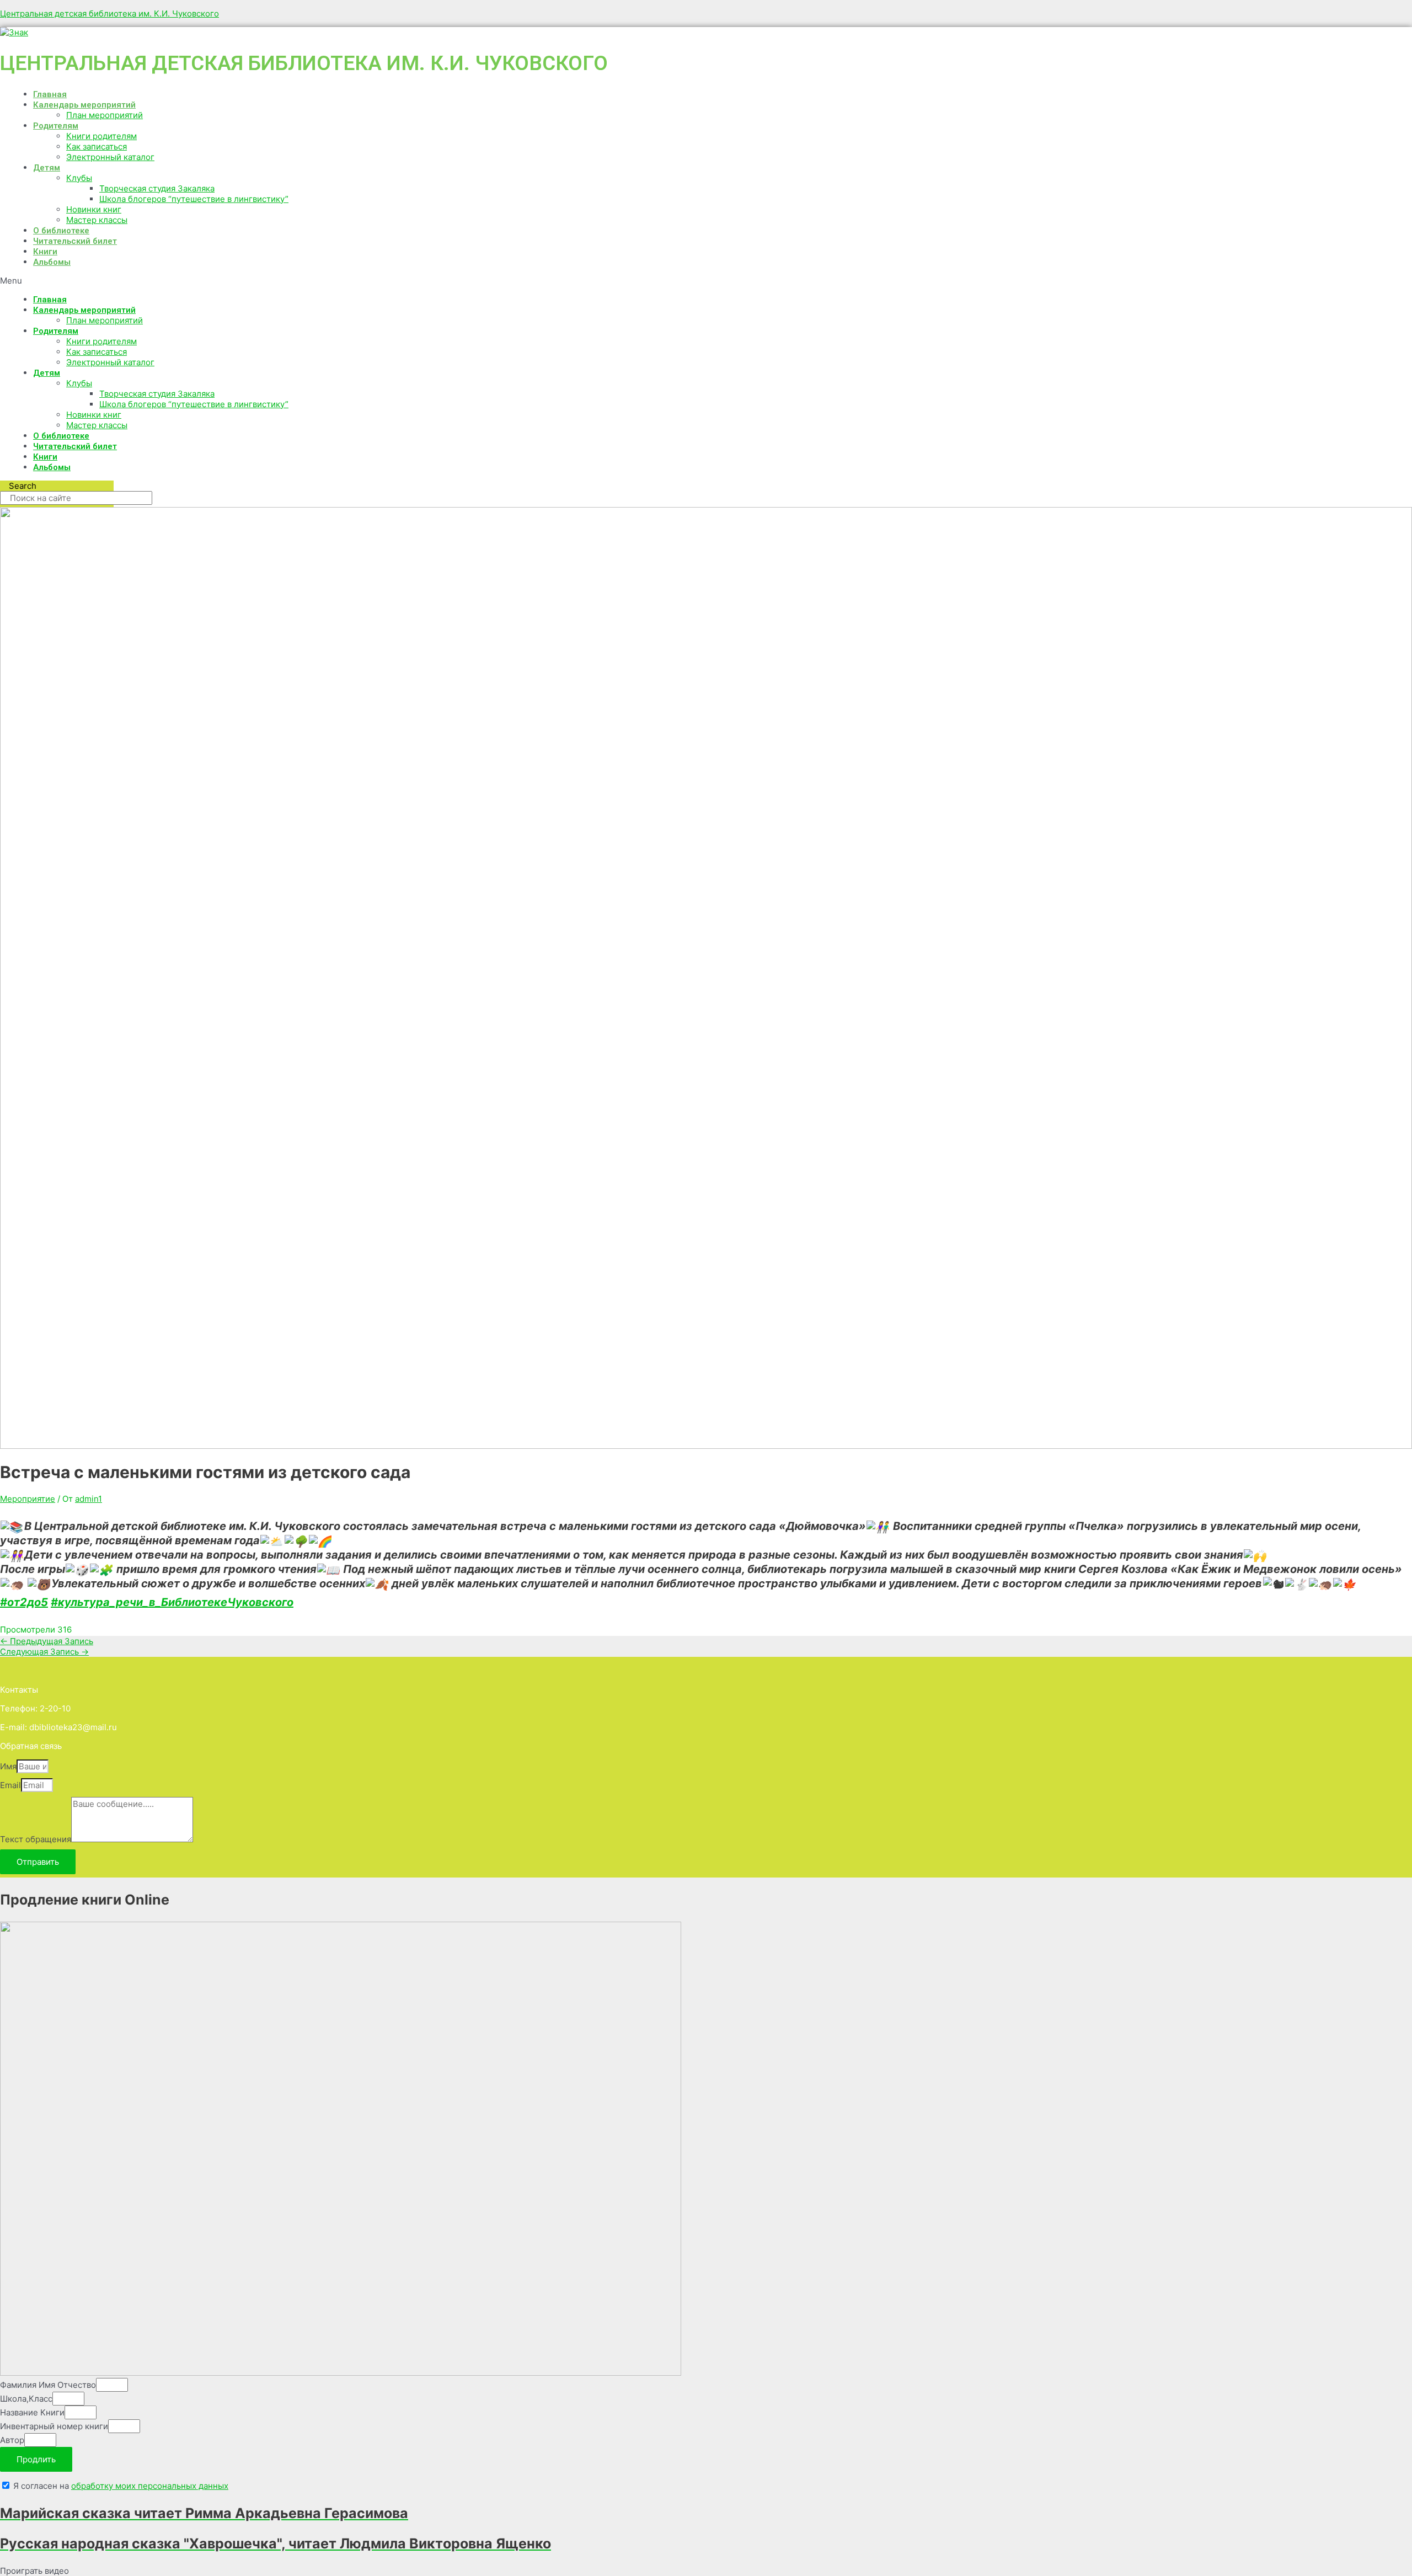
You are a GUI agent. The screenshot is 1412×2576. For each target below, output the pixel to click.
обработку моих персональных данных (150, 2486)
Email (10, 1785)
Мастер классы (97, 220)
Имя (8, 1766)
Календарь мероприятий (84, 105)
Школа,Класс (26, 2399)
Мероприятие (28, 1499)
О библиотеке (61, 231)
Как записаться (97, 146)
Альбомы (52, 262)
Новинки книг (94, 209)
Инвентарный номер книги (54, 2426)
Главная (50, 94)
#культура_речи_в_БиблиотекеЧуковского (172, 1602)
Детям (47, 168)
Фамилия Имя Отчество (48, 2385)
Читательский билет (75, 241)
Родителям (56, 126)
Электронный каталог (110, 157)
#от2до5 (24, 1602)
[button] (342, 281)
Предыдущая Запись (47, 1641)
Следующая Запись (44, 1652)
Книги (45, 252)
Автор (12, 2440)
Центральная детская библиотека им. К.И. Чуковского (109, 14)
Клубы (79, 178)
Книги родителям (101, 136)
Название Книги (32, 2412)
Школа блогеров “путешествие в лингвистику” (194, 199)
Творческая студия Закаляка (157, 188)
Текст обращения (36, 1839)
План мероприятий (105, 115)
